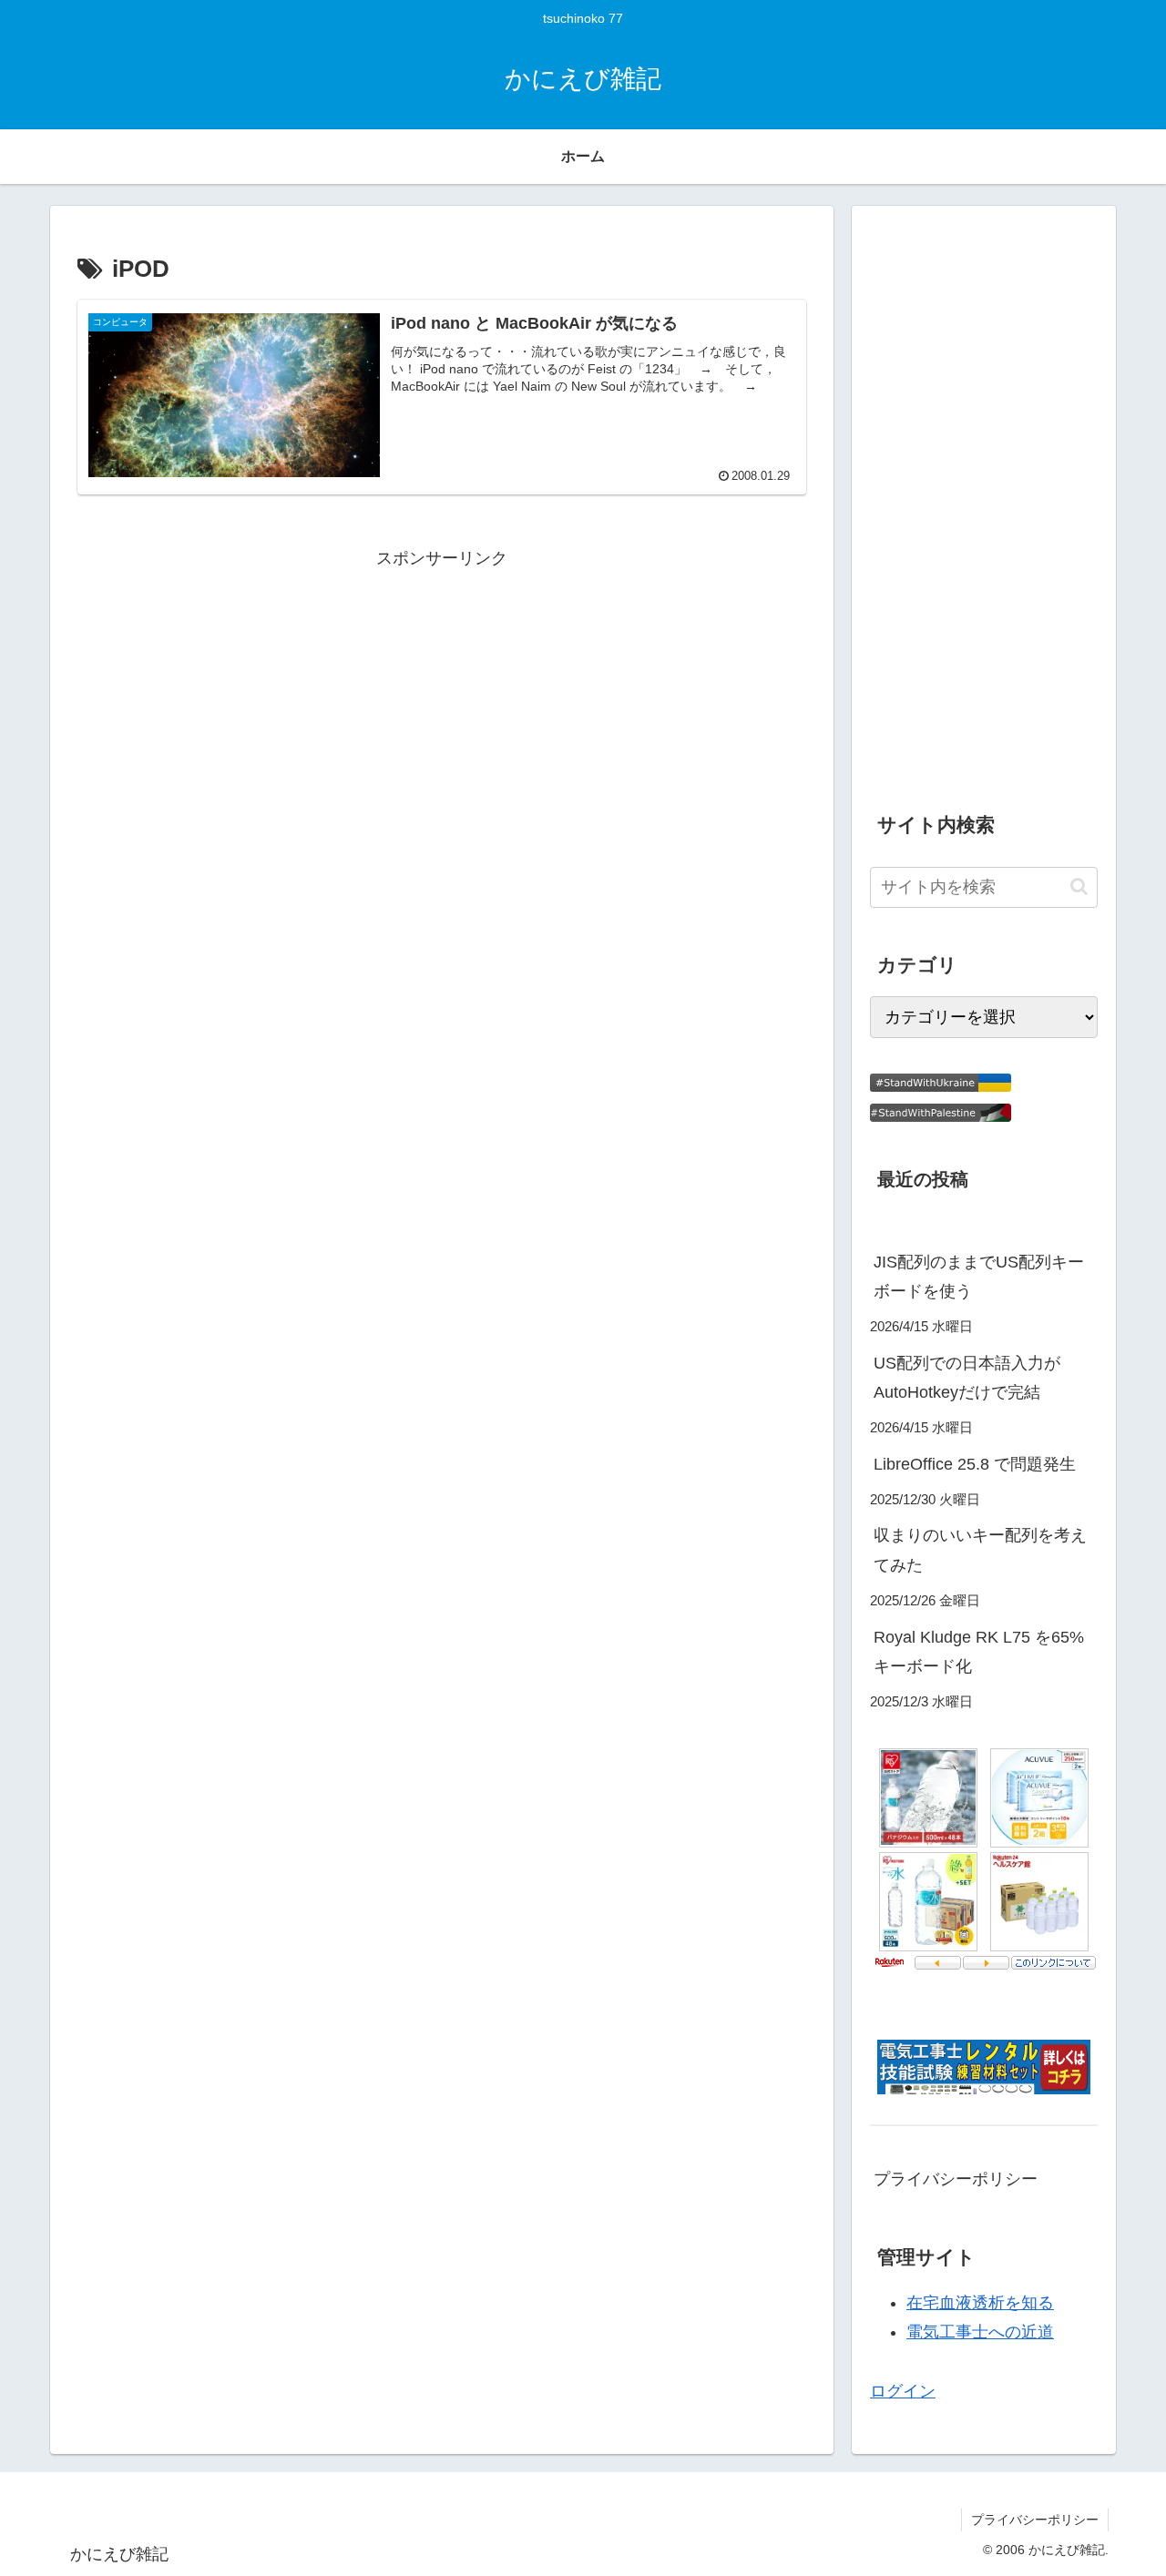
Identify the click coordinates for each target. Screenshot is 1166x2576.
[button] (1079, 886)
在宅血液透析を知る (980, 2303)
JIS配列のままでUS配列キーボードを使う (979, 1277)
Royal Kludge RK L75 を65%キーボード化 (979, 1652)
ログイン (903, 2391)
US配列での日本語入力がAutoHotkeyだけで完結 (967, 1378)
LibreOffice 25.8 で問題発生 (975, 1464)
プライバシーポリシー (956, 2179)
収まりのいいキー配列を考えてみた (980, 1550)
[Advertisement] (442, 701)
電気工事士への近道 (980, 2332)
